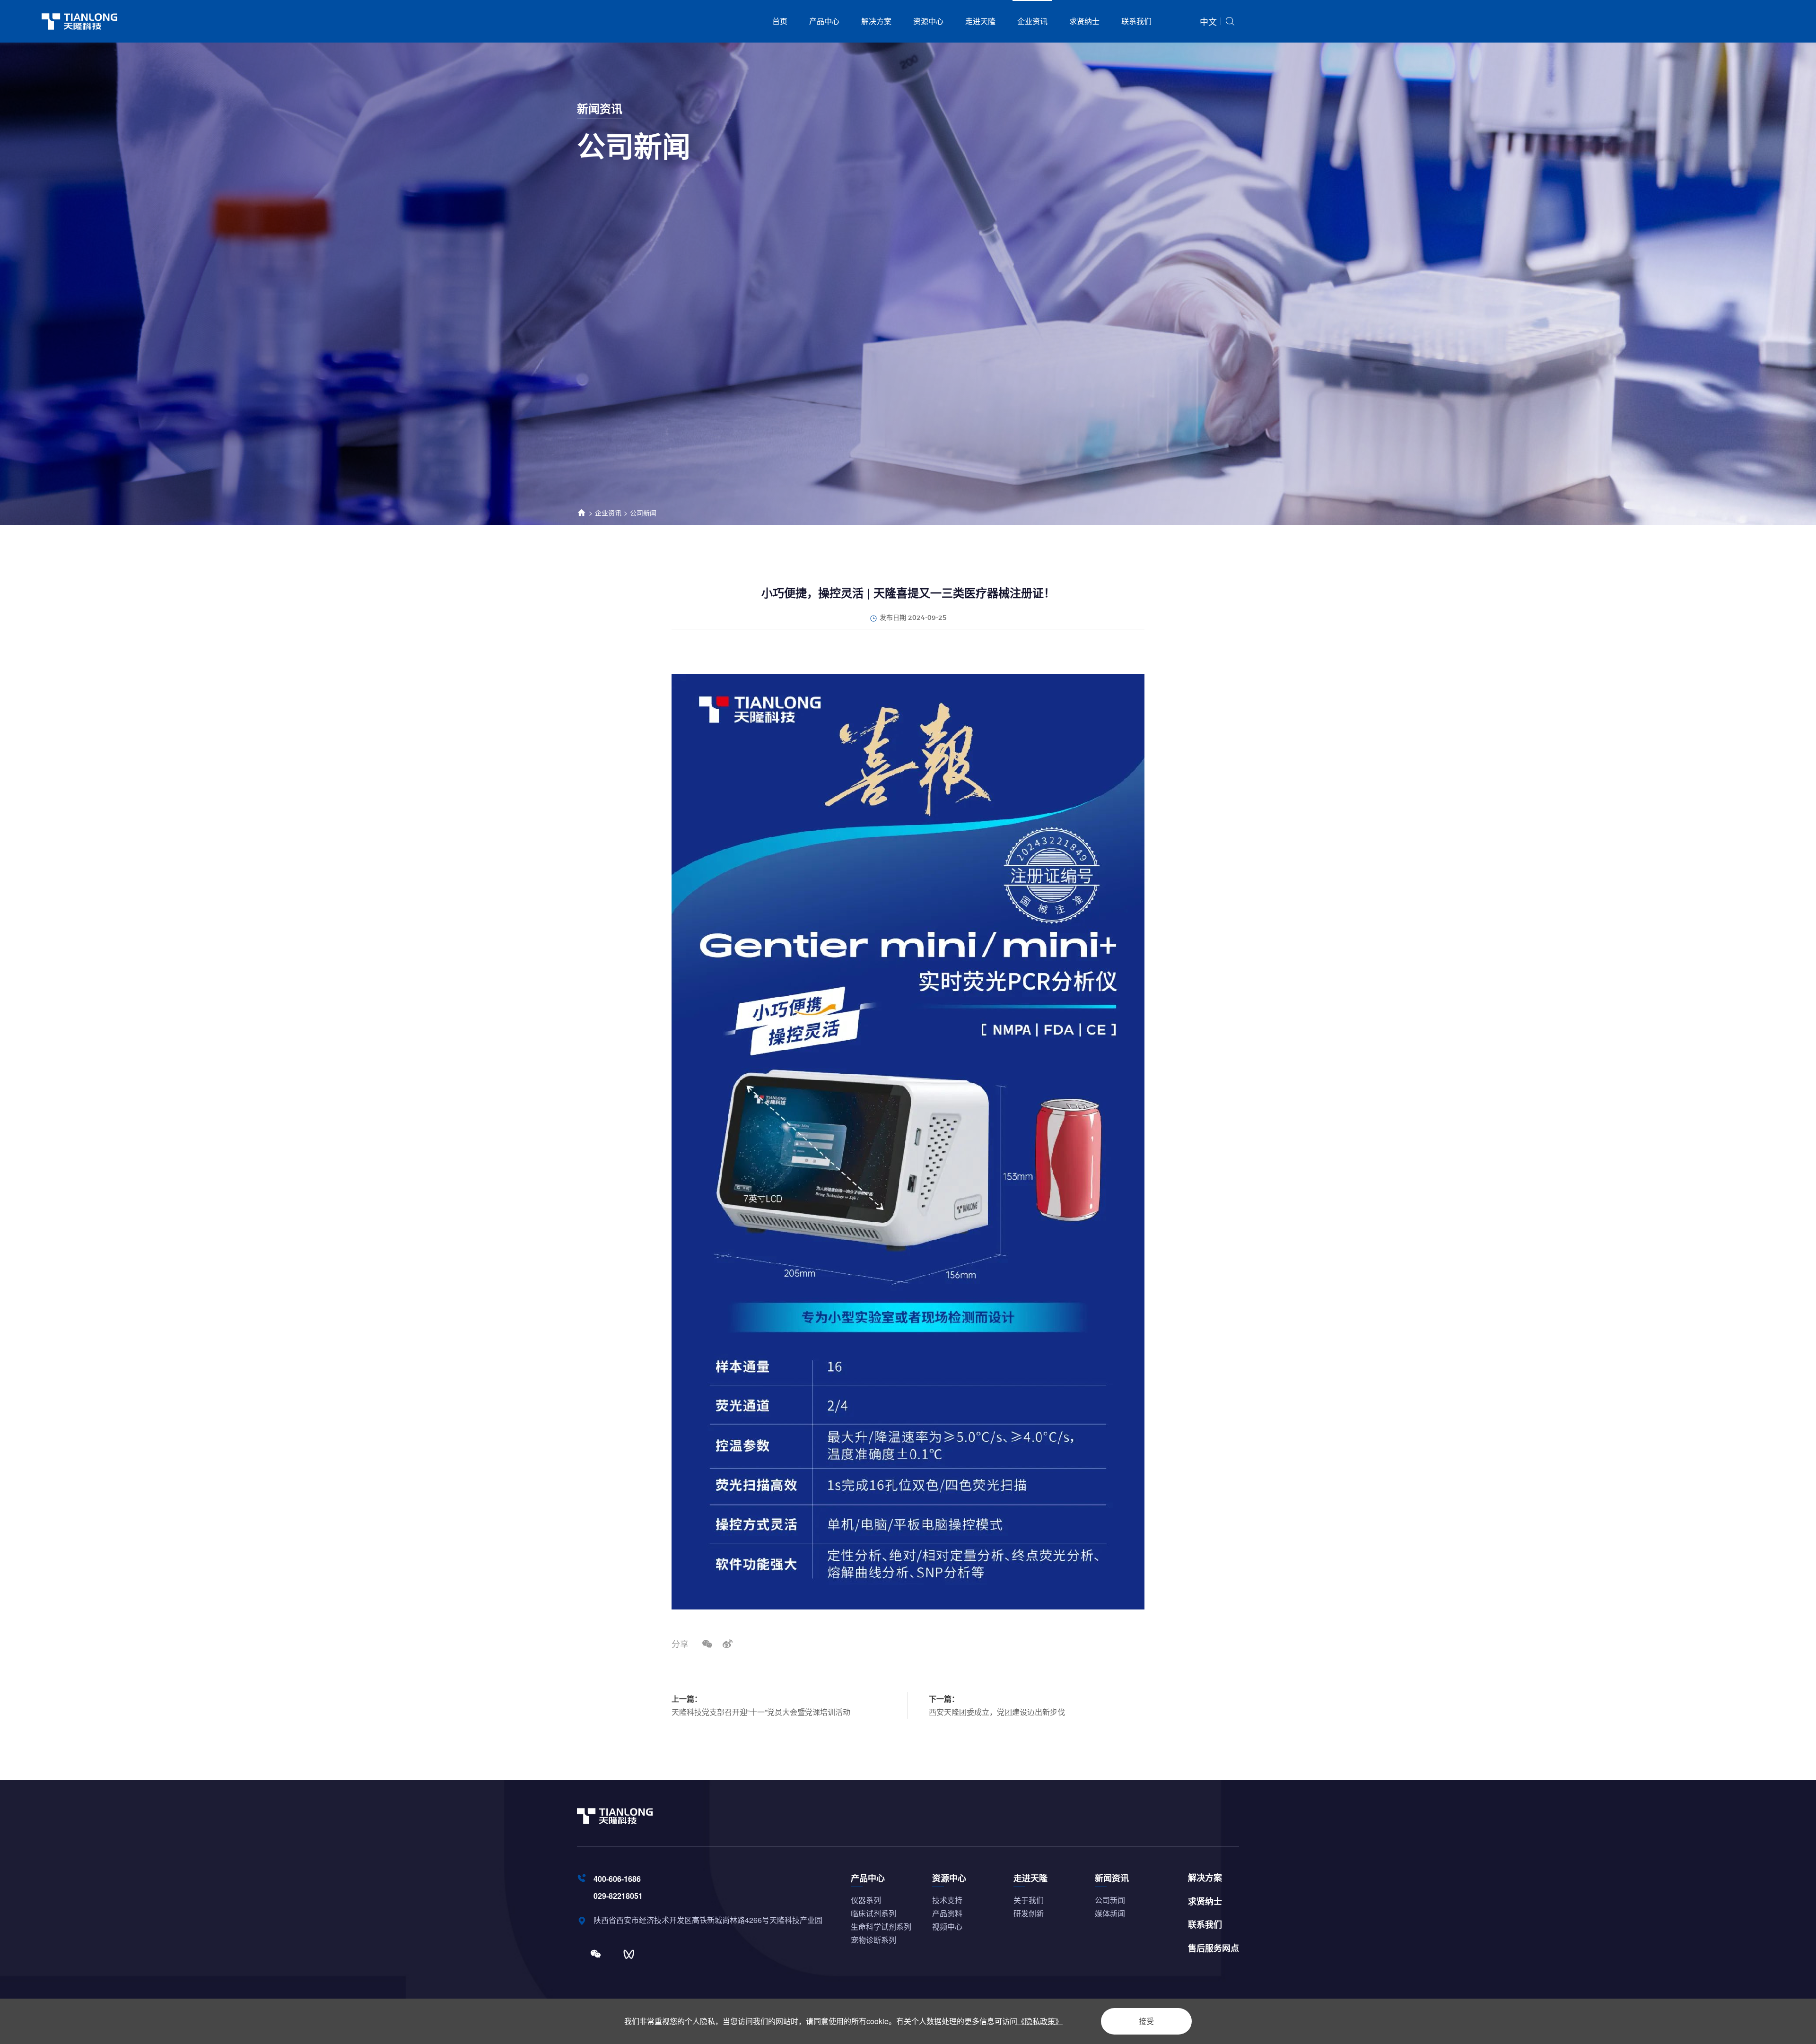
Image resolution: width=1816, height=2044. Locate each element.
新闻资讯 (1112, 1878)
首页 (780, 21)
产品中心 (824, 21)
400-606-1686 (617, 1879)
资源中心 (928, 21)
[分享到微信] (707, 1644)
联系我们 (1136, 21)
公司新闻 (643, 513)
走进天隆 (980, 21)
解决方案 (876, 21)
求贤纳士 (1084, 21)
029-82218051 (618, 1896)
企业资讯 (1032, 21)
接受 (1146, 2021)
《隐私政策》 (1040, 2021)
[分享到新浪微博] (728, 1644)
